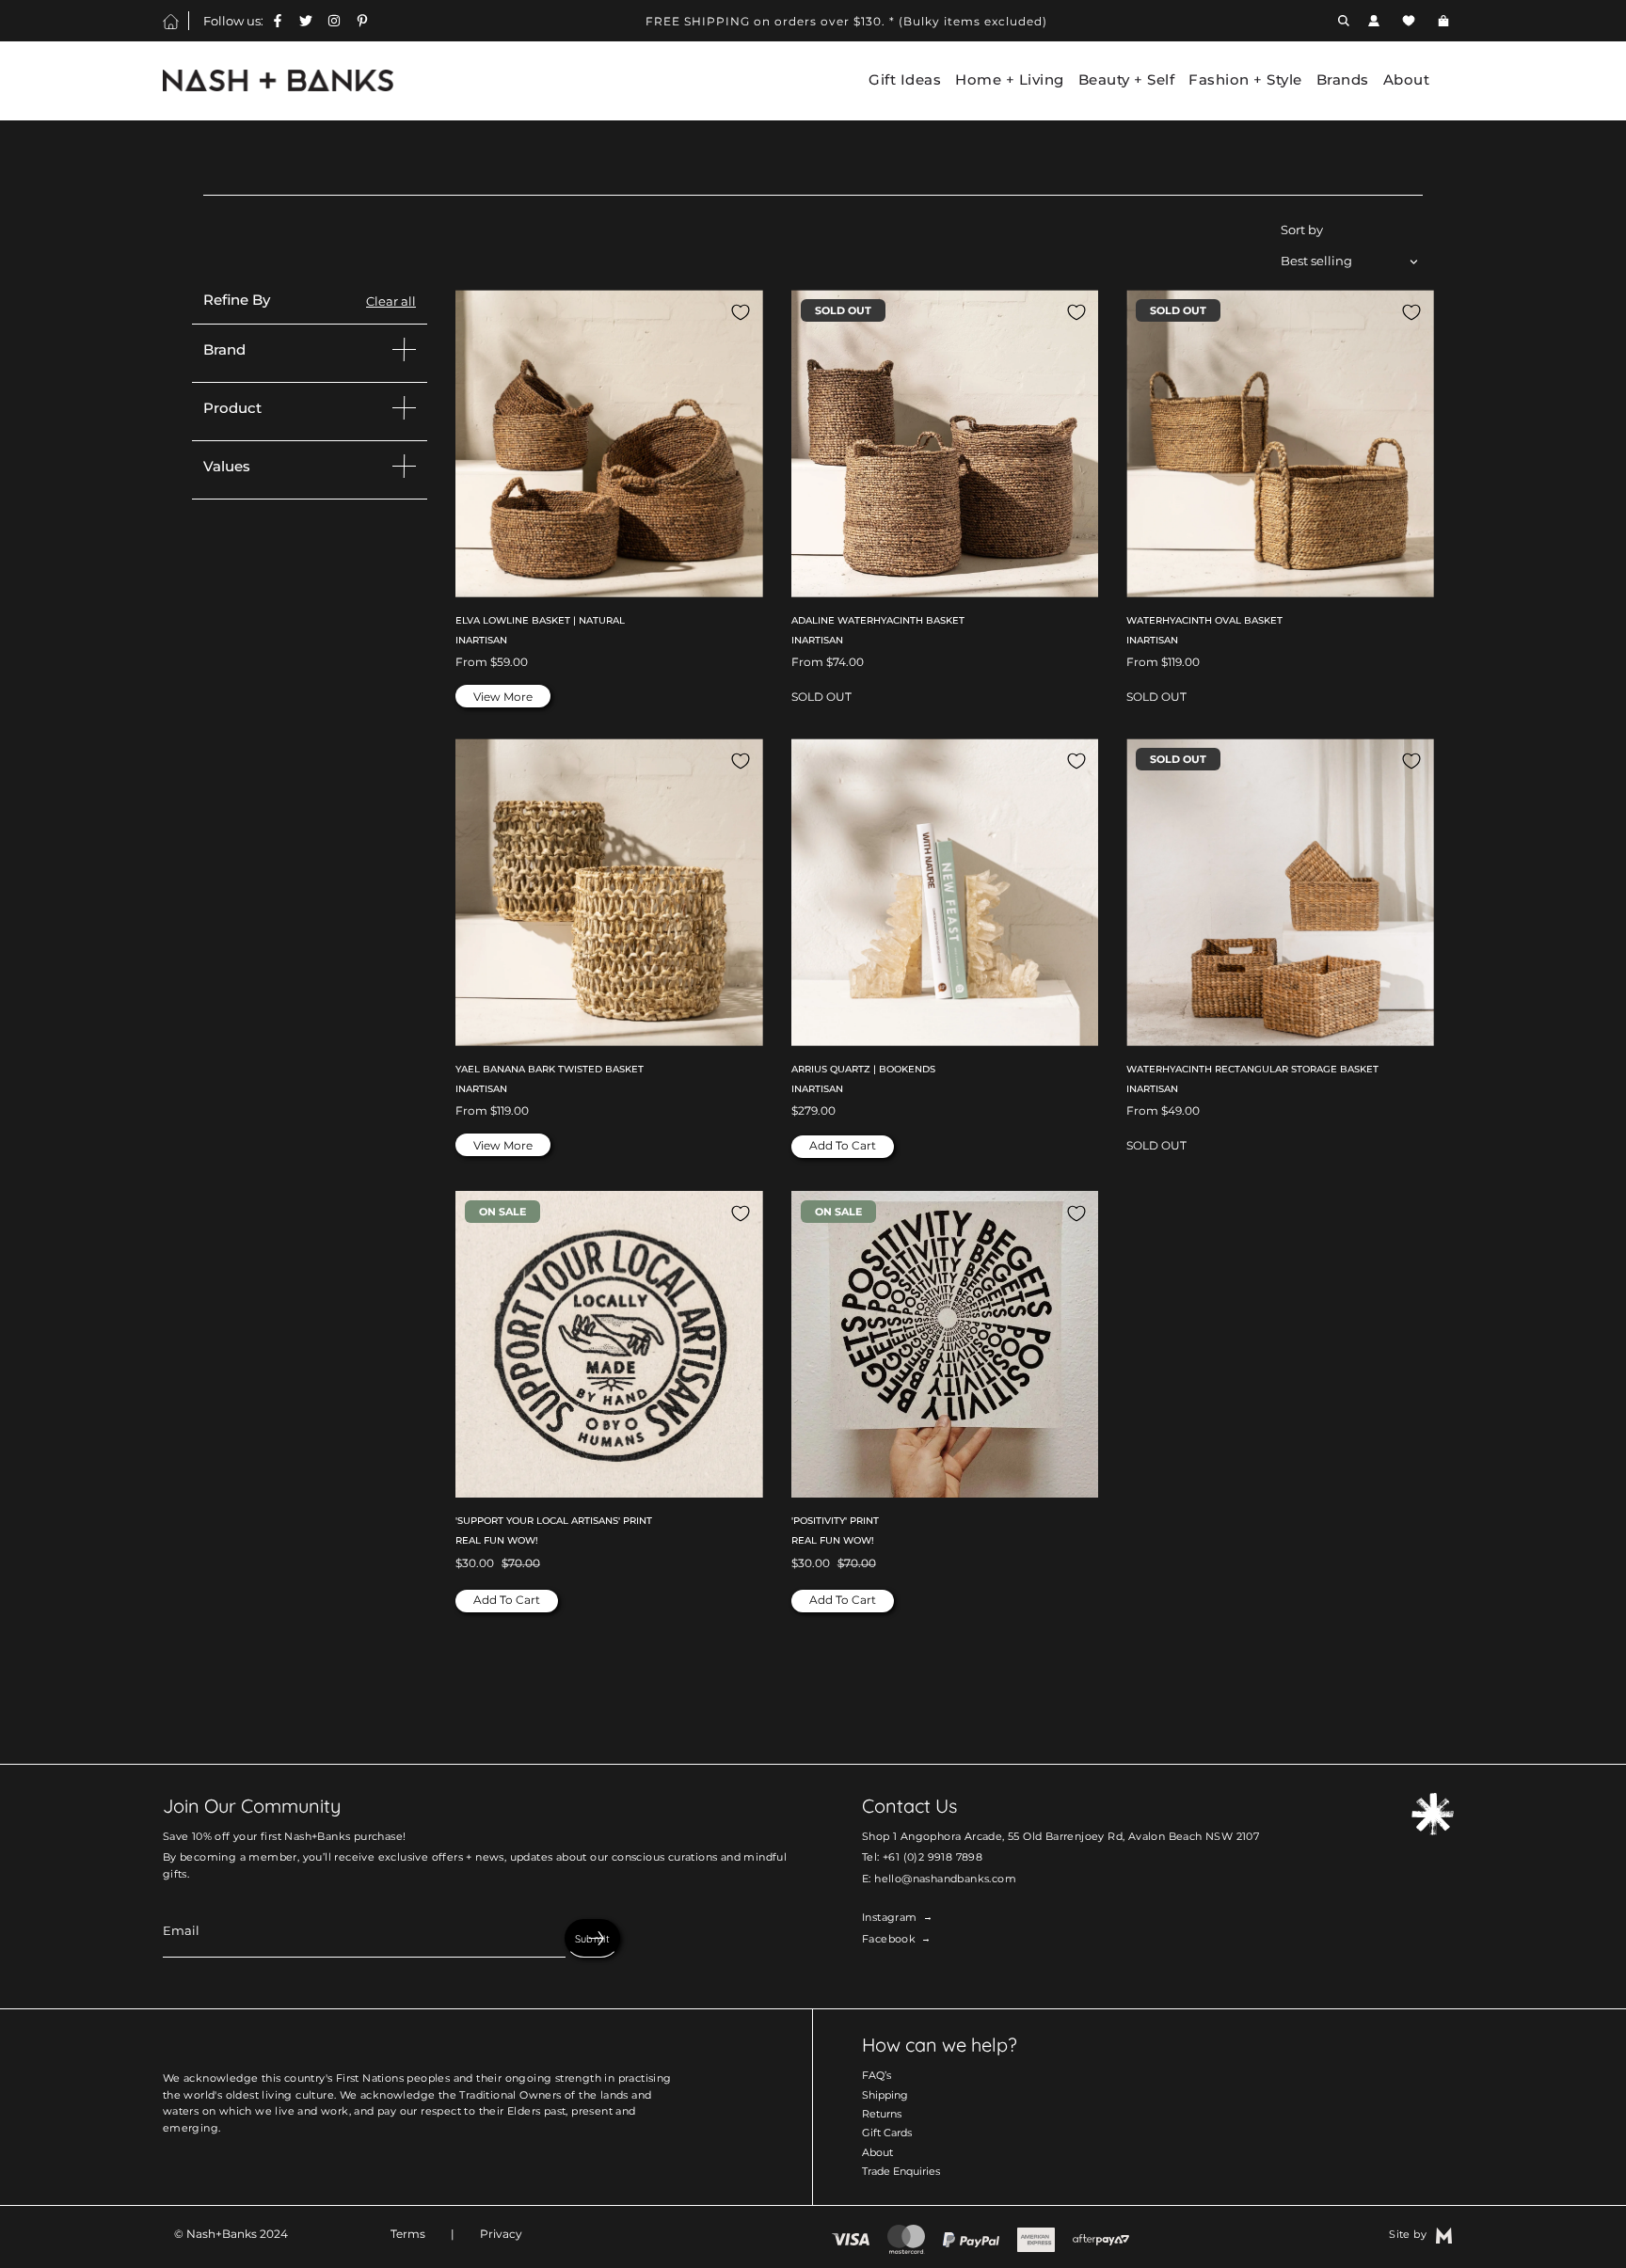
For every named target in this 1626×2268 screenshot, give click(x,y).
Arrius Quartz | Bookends (863, 1069)
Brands (1343, 80)
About (877, 2152)
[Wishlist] (1409, 21)
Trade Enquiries (901, 2171)
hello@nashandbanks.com (945, 1879)
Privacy (501, 2234)
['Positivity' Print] (945, 1345)
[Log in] (1374, 21)
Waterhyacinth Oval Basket (1204, 620)
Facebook (889, 1939)
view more (503, 697)
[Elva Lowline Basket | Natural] (609, 444)
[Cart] (1446, 21)
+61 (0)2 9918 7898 (933, 1857)
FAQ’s (877, 2075)
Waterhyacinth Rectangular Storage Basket (1252, 1069)
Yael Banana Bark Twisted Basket (550, 1069)
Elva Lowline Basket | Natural (540, 620)
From (492, 662)
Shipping (885, 2095)
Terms (408, 2234)
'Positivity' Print (835, 1521)
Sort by (1302, 230)
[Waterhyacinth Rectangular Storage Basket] (1280, 892)
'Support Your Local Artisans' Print (554, 1521)
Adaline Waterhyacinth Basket (878, 620)
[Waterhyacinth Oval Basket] (1280, 444)
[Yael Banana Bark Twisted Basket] (609, 892)
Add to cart (843, 1145)
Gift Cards (887, 2133)
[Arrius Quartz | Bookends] (945, 892)
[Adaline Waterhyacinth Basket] (945, 444)
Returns (882, 2114)
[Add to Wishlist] (741, 312)
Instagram (890, 1917)
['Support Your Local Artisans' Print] (609, 1345)
